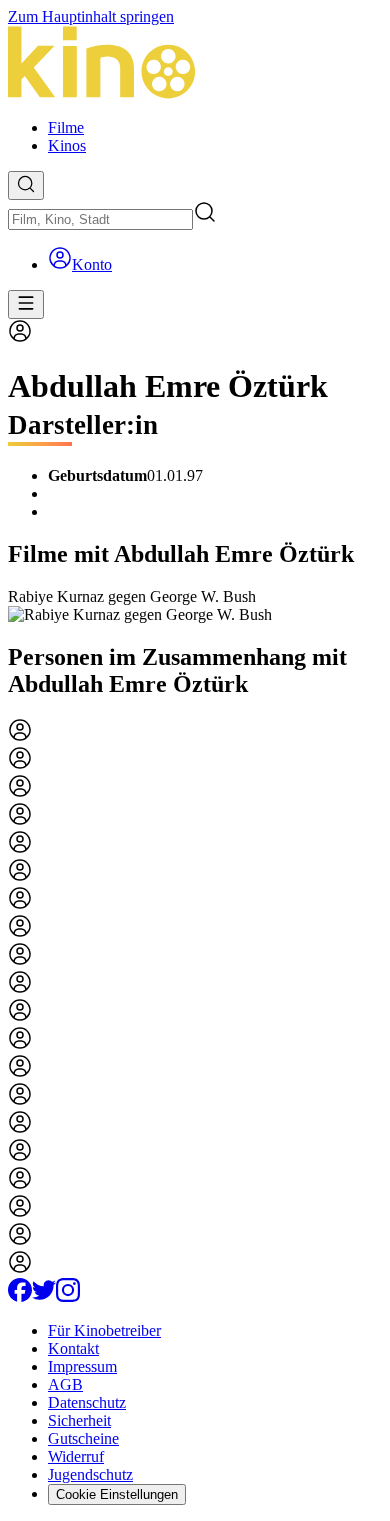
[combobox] (100, 219)
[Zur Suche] (26, 185)
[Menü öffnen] (26, 304)
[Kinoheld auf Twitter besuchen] (44, 1296)
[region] (195, 606)
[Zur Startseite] (195, 64)
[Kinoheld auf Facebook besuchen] (20, 1296)
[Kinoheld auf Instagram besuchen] (68, 1296)
